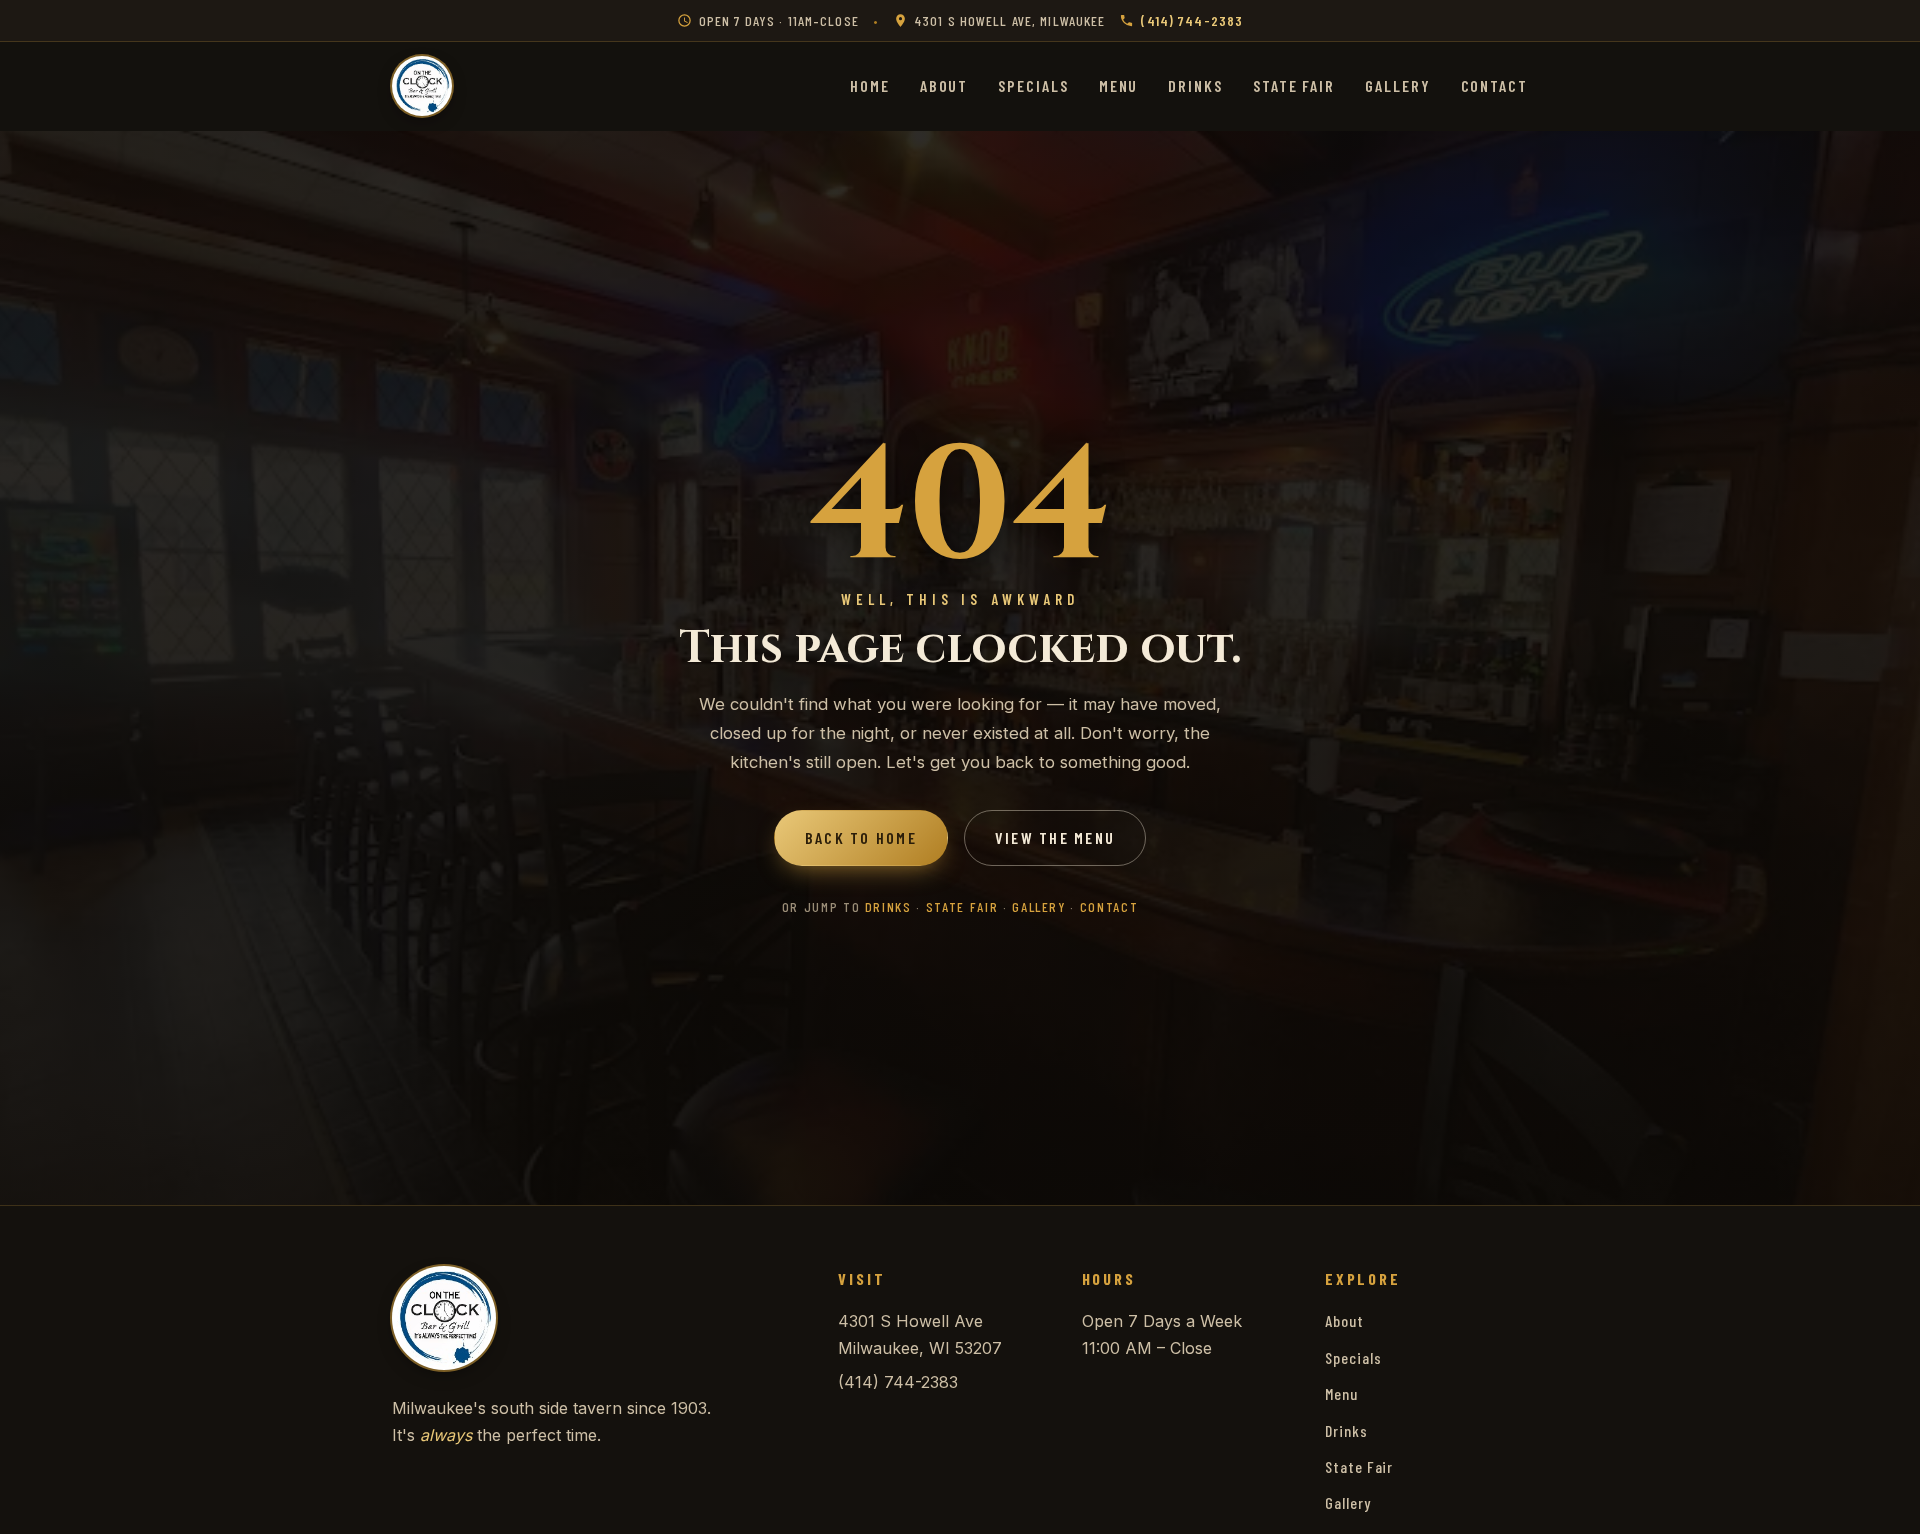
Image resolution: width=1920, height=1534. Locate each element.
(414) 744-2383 (1192, 20)
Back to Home (861, 837)
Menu (1119, 85)
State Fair (1294, 85)
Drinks (1195, 85)
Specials (1033, 85)
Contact (1494, 85)
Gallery (1397, 85)
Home (870, 85)
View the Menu (1055, 837)
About (944, 85)
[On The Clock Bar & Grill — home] (422, 86)
